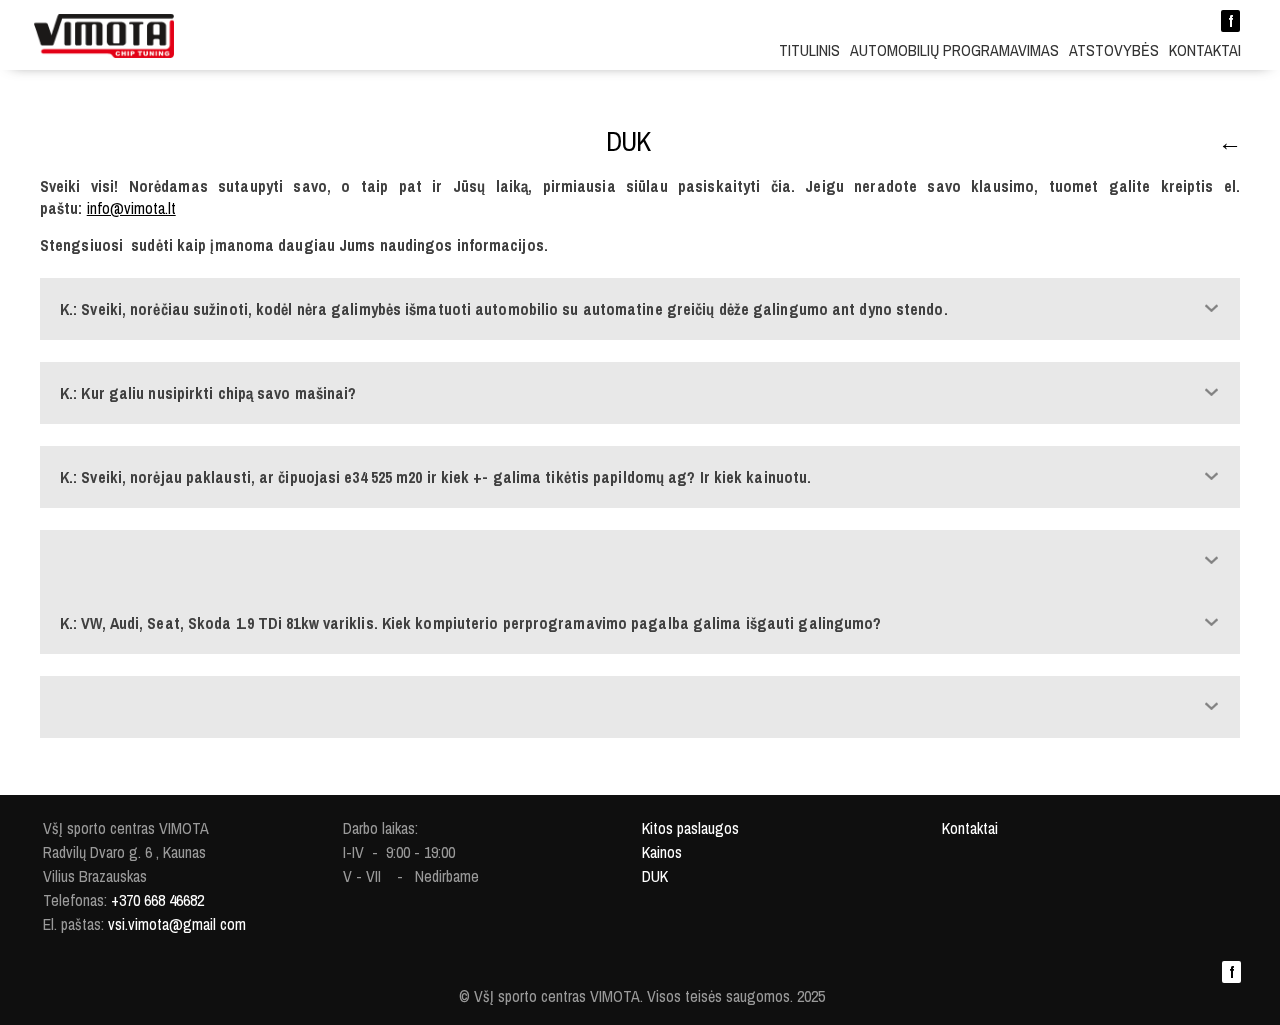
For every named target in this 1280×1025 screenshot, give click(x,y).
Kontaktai (1205, 50)
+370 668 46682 (157, 900)
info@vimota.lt (131, 208)
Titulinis (809, 50)
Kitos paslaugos (690, 828)
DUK (655, 876)
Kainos (662, 852)
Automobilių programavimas (954, 50)
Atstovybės (1114, 50)
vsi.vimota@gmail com (177, 924)
